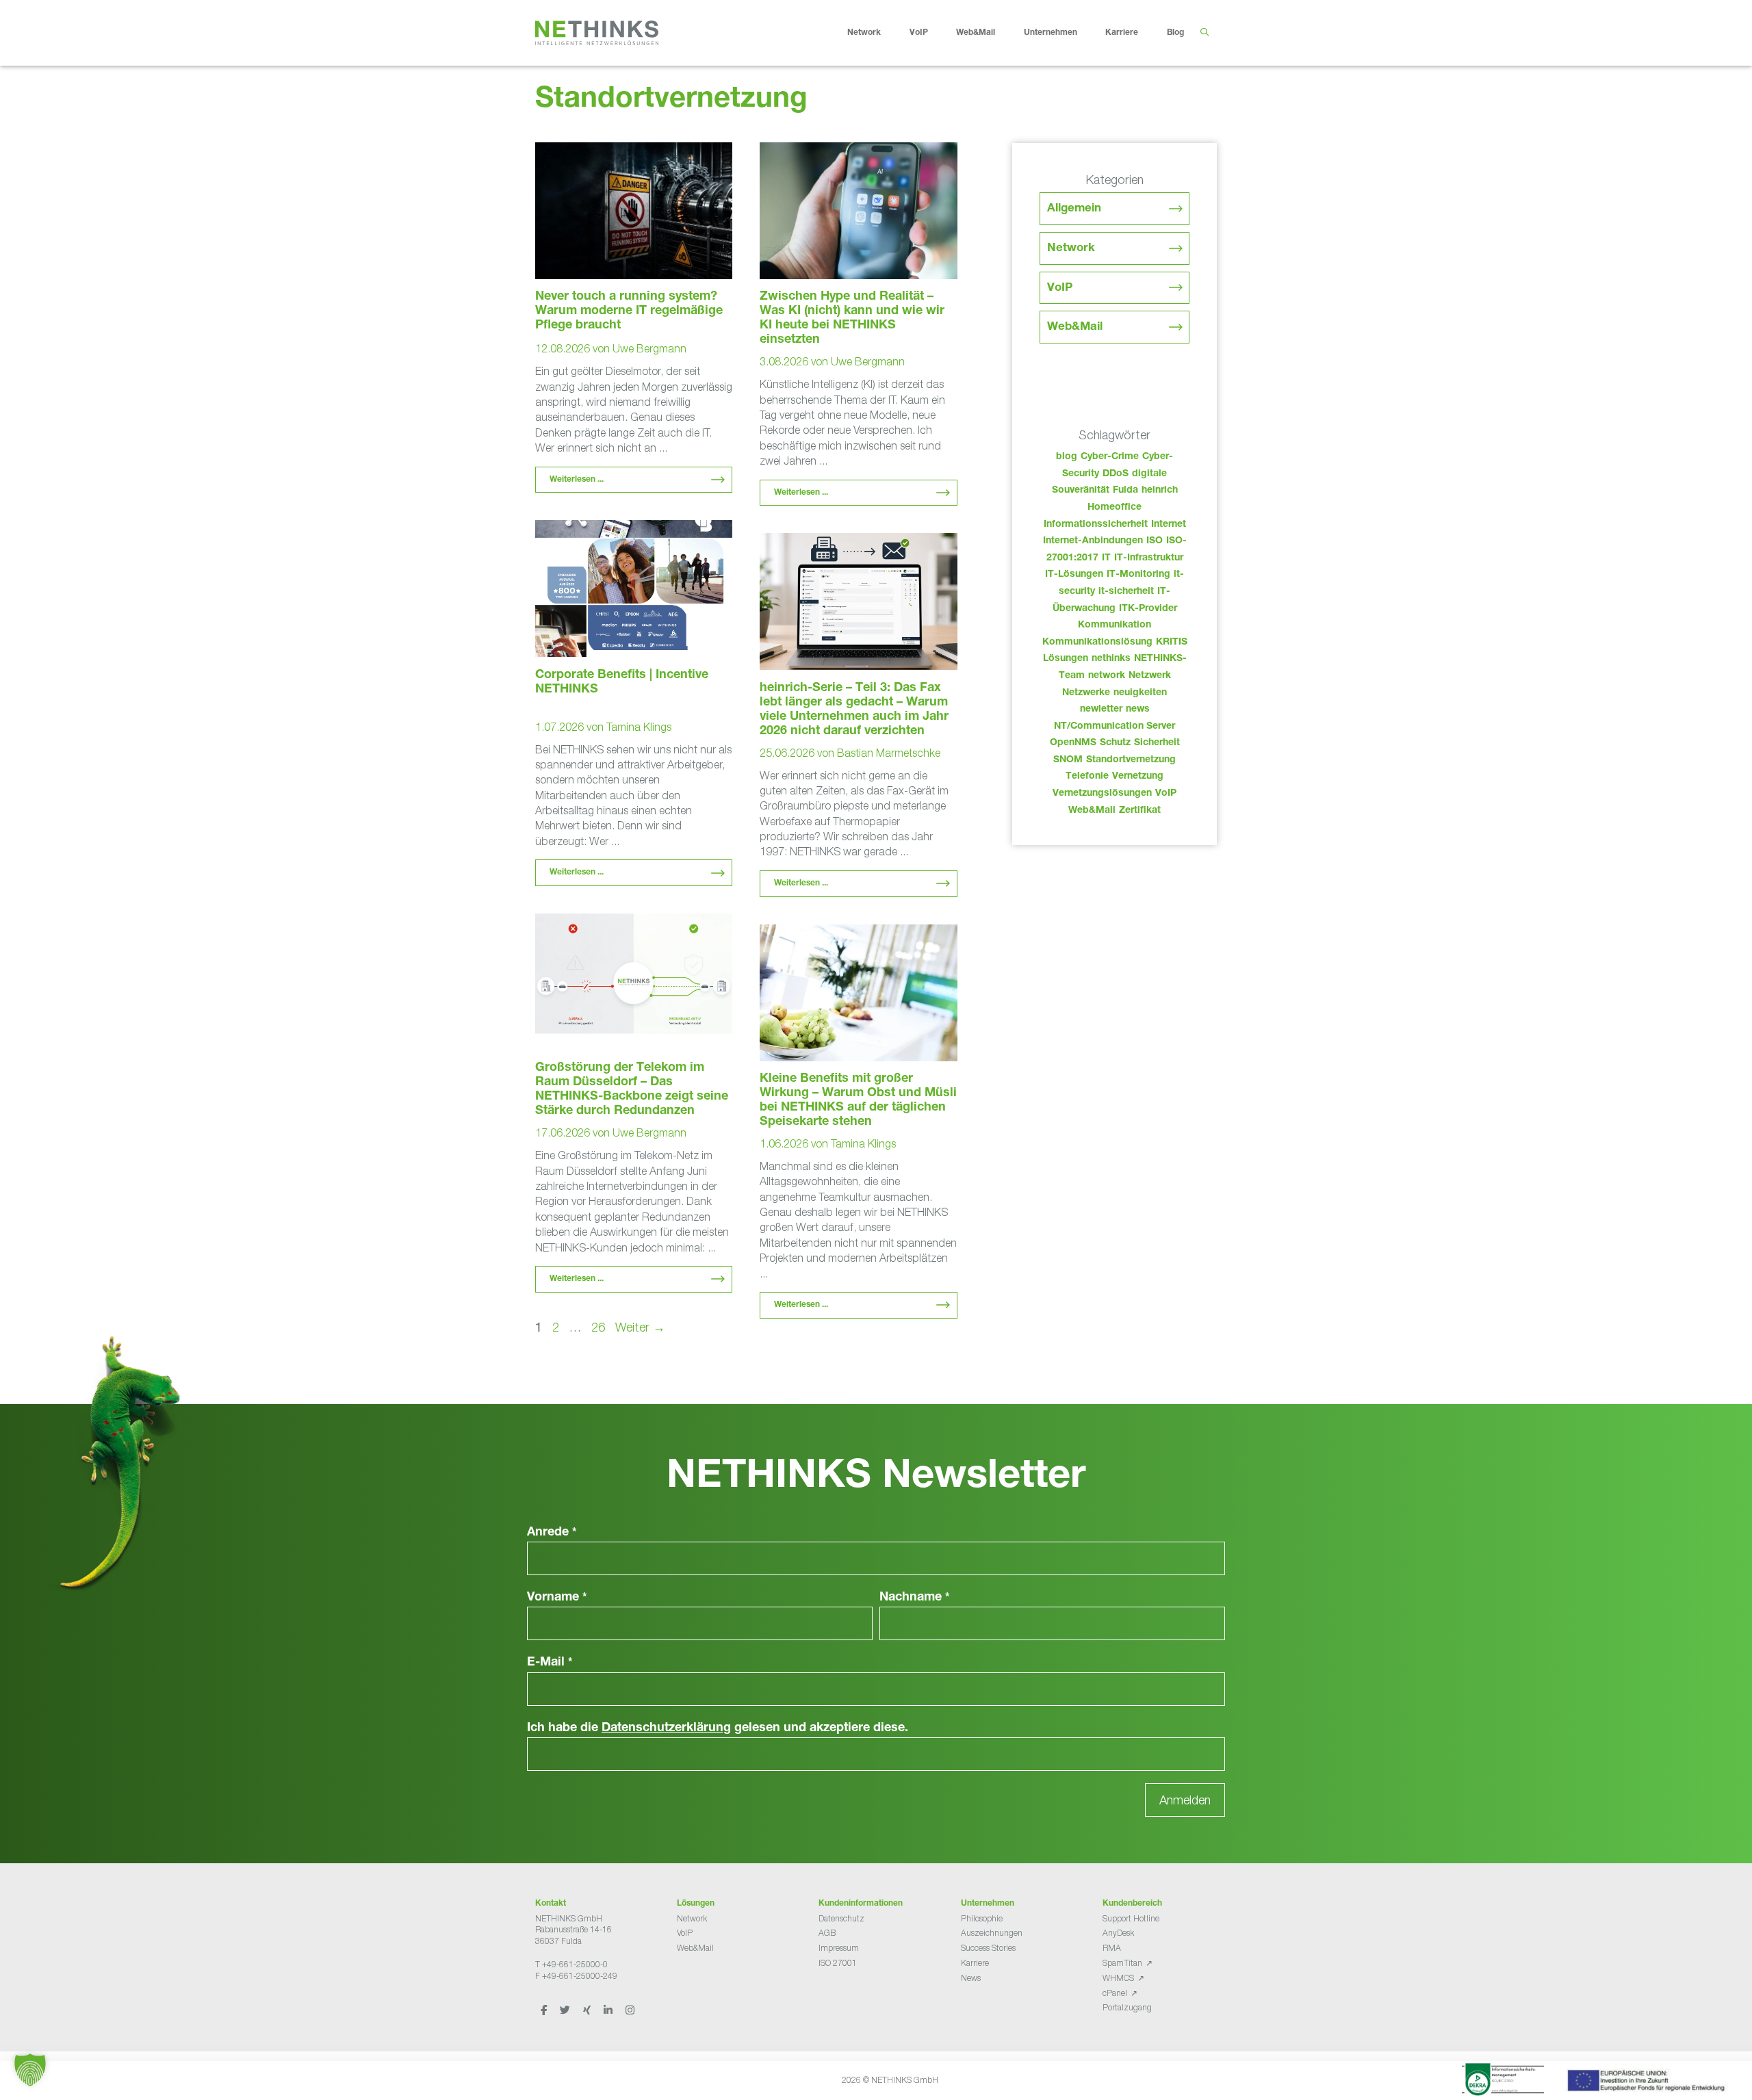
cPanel (1115, 1993)
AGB (827, 1933)
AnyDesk (1118, 1933)
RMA (1112, 1948)
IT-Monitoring (1138, 575)
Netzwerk (1150, 676)
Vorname (557, 1598)
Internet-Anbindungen (1093, 541)
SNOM (1068, 760)
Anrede (552, 1533)
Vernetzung (1138, 777)
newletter (1101, 710)
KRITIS (1172, 643)
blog (1067, 457)
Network (864, 33)
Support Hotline (1131, 1918)
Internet (1169, 525)
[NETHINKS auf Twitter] (566, 2010)
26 (600, 1327)
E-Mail (550, 1663)
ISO (1155, 541)
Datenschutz (841, 1918)
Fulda (1125, 491)
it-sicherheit (1126, 592)
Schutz (1115, 743)
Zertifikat (1140, 811)
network (1107, 676)
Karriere (1122, 33)
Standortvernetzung (1131, 760)
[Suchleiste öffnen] (1204, 33)
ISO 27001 (838, 1963)
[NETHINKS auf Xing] (588, 2010)
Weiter (640, 1327)
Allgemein (1074, 209)
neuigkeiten (1140, 693)
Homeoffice (1115, 508)
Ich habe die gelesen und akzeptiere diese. (718, 1728)
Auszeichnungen (992, 1933)
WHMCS (1118, 1978)
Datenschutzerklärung (666, 1728)
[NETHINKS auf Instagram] (630, 2010)
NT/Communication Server (1115, 727)
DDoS (1116, 474)
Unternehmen (1051, 33)
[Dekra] (1503, 2082)
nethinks (1111, 659)
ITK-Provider (1148, 609)
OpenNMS (1073, 743)
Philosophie (982, 1918)
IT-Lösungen (1074, 575)
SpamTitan (1122, 1963)
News (971, 1978)
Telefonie (1087, 777)
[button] (30, 2070)
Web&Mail (976, 33)
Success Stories (988, 1948)
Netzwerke (1086, 693)
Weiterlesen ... (577, 480)
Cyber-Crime (1110, 457)
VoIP (919, 33)
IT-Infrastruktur (1149, 558)
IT (1106, 558)
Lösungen (1066, 659)
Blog (1175, 33)
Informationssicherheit (1096, 525)
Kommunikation (1115, 625)
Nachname (915, 1598)
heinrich (1160, 491)
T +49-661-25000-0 (571, 1964)
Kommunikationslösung (1097, 643)
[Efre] (1648, 2083)
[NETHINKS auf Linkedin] (609, 2010)
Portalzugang (1127, 2007)
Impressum (839, 1948)
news (1138, 710)
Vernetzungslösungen (1102, 794)
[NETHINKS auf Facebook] (545, 2010)
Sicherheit (1157, 743)
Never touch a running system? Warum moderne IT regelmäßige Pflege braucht (629, 311)
